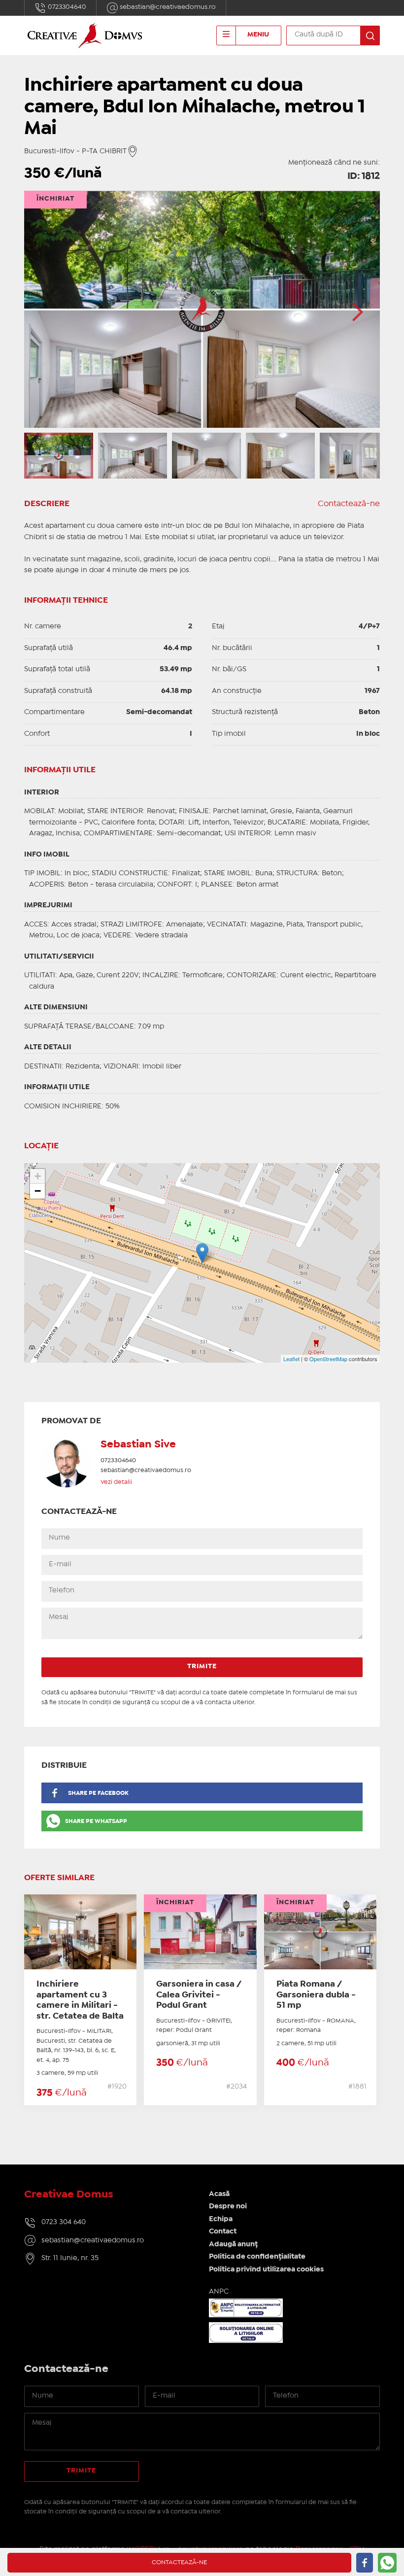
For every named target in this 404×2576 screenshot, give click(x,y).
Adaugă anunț (233, 2244)
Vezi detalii (116, 1482)
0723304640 (66, 7)
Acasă (219, 2194)
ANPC (219, 2292)
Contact (223, 2232)
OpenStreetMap (328, 1359)
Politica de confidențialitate (257, 2257)
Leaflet (291, 1359)
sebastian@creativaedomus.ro (167, 7)
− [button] (38, 1191)
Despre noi (228, 2206)
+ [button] (38, 1176)
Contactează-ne (349, 504)
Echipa (221, 2219)
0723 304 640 (64, 2222)
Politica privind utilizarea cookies (266, 2269)
